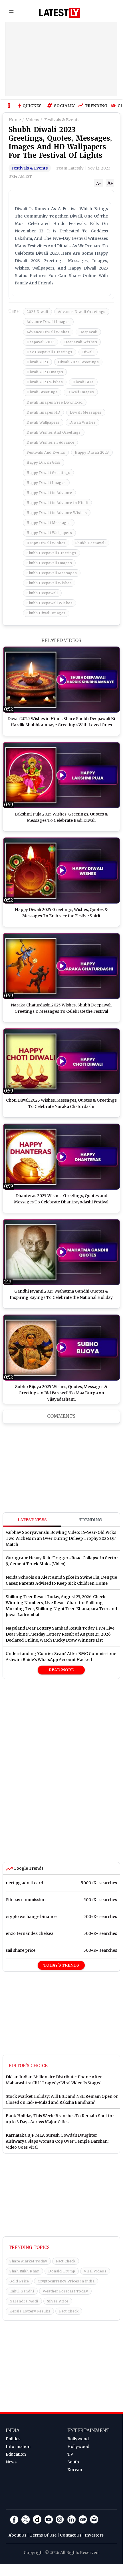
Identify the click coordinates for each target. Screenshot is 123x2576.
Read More (61, 1670)
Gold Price (19, 2281)
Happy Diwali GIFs (44, 462)
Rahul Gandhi (22, 2291)
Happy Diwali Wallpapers (49, 533)
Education (16, 2454)
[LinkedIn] (71, 2519)
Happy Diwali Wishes (46, 543)
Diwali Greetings (42, 392)
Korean (75, 2470)
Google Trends (28, 1868)
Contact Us (71, 2535)
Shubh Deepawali (42, 593)
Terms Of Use (43, 2535)
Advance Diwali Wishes (48, 332)
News (11, 2462)
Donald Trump (62, 2271)
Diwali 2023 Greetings (78, 362)
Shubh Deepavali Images (49, 563)
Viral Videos (95, 2271)
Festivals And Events (46, 452)
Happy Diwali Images (46, 483)
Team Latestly (70, 168)
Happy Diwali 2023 (92, 452)
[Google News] (83, 2519)
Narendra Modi (24, 2301)
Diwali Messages (86, 412)
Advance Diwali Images (48, 322)
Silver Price (58, 2301)
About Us (17, 2535)
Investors (94, 2535)
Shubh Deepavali (91, 543)
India (13, 2430)
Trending (95, 106)
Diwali (88, 352)
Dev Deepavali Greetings (50, 352)
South (73, 2462)
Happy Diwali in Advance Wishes (57, 513)
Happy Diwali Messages (49, 523)
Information (18, 2447)
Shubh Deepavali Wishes (49, 583)
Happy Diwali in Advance (49, 493)
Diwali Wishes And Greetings (54, 432)
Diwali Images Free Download (55, 402)
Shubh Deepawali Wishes (50, 603)
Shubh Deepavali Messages (52, 573)
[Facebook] (14, 2519)
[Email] (94, 2519)
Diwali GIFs (83, 382)
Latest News (32, 1520)
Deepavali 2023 (41, 342)
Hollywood (78, 2447)
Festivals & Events (30, 168)
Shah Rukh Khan (24, 2271)
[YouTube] (49, 2519)
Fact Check (66, 2261)
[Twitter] (26, 2519)
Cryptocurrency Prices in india (66, 2281)
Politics (13, 2439)
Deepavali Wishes (81, 342)
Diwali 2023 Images (45, 372)
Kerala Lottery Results (30, 2311)
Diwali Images (81, 392)
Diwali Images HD (43, 412)
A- (99, 184)
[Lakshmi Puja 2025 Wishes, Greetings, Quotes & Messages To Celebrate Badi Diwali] (61, 775)
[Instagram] (60, 2519)
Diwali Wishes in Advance (50, 442)
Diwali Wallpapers (43, 422)
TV (70, 2454)
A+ (110, 183)
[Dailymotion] (37, 2519)
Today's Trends (61, 1965)
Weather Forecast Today (65, 2291)
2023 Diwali (37, 312)
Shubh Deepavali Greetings (52, 553)
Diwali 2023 (37, 362)
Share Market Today (28, 2261)
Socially (63, 106)
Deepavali (88, 332)
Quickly (32, 106)
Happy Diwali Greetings (48, 473)
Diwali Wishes (83, 422)
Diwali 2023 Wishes (45, 382)
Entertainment (88, 2430)
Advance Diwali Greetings (82, 312)
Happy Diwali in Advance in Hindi (57, 503)
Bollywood (78, 2439)
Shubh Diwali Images (46, 613)
